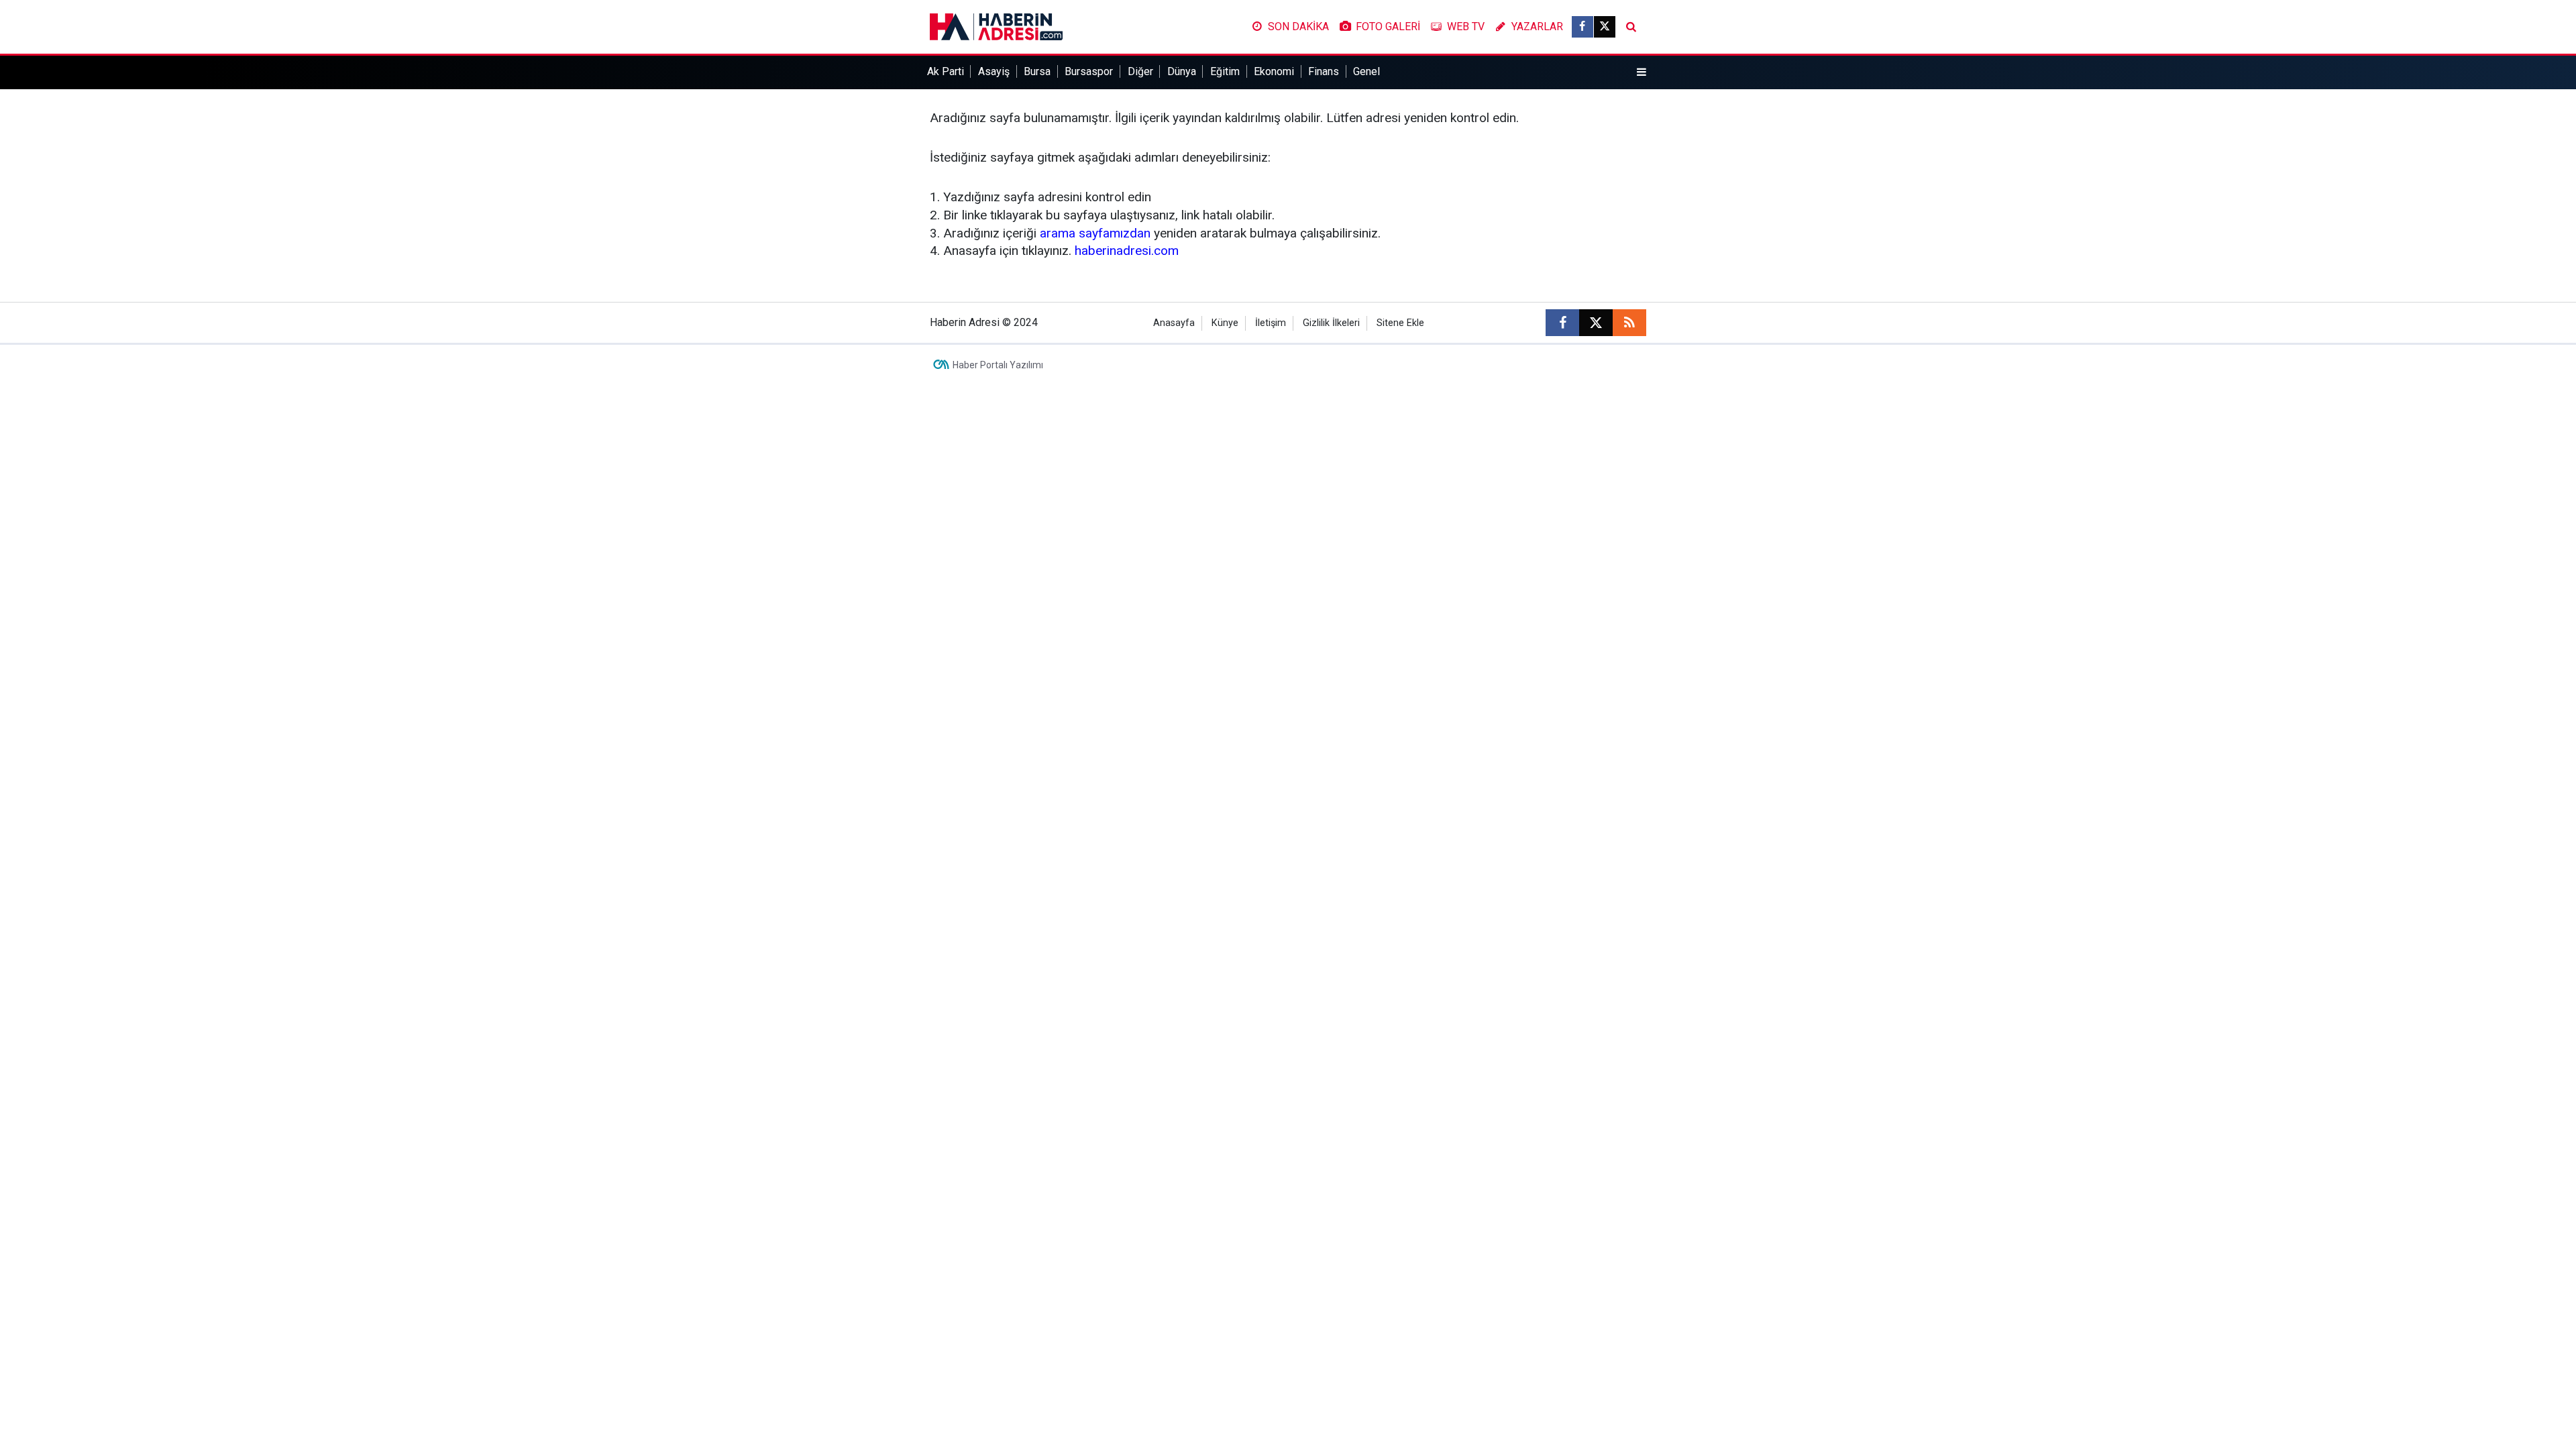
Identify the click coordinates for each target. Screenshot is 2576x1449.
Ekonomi (1274, 71)
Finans (1324, 71)
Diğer (1140, 71)
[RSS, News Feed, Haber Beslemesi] (1629, 323)
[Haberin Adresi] (996, 26)
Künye (1225, 323)
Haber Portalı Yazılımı (998, 365)
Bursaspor (1089, 71)
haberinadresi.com (1127, 251)
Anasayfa (1174, 323)
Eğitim (1225, 71)
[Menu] (1642, 72)
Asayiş (994, 71)
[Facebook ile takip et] (1582, 27)
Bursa (1037, 71)
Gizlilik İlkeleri (1331, 323)
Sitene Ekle (1400, 323)
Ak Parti (946, 71)
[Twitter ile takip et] (1605, 27)
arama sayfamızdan (1095, 233)
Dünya (1182, 71)
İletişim (1271, 323)
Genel (1366, 71)
